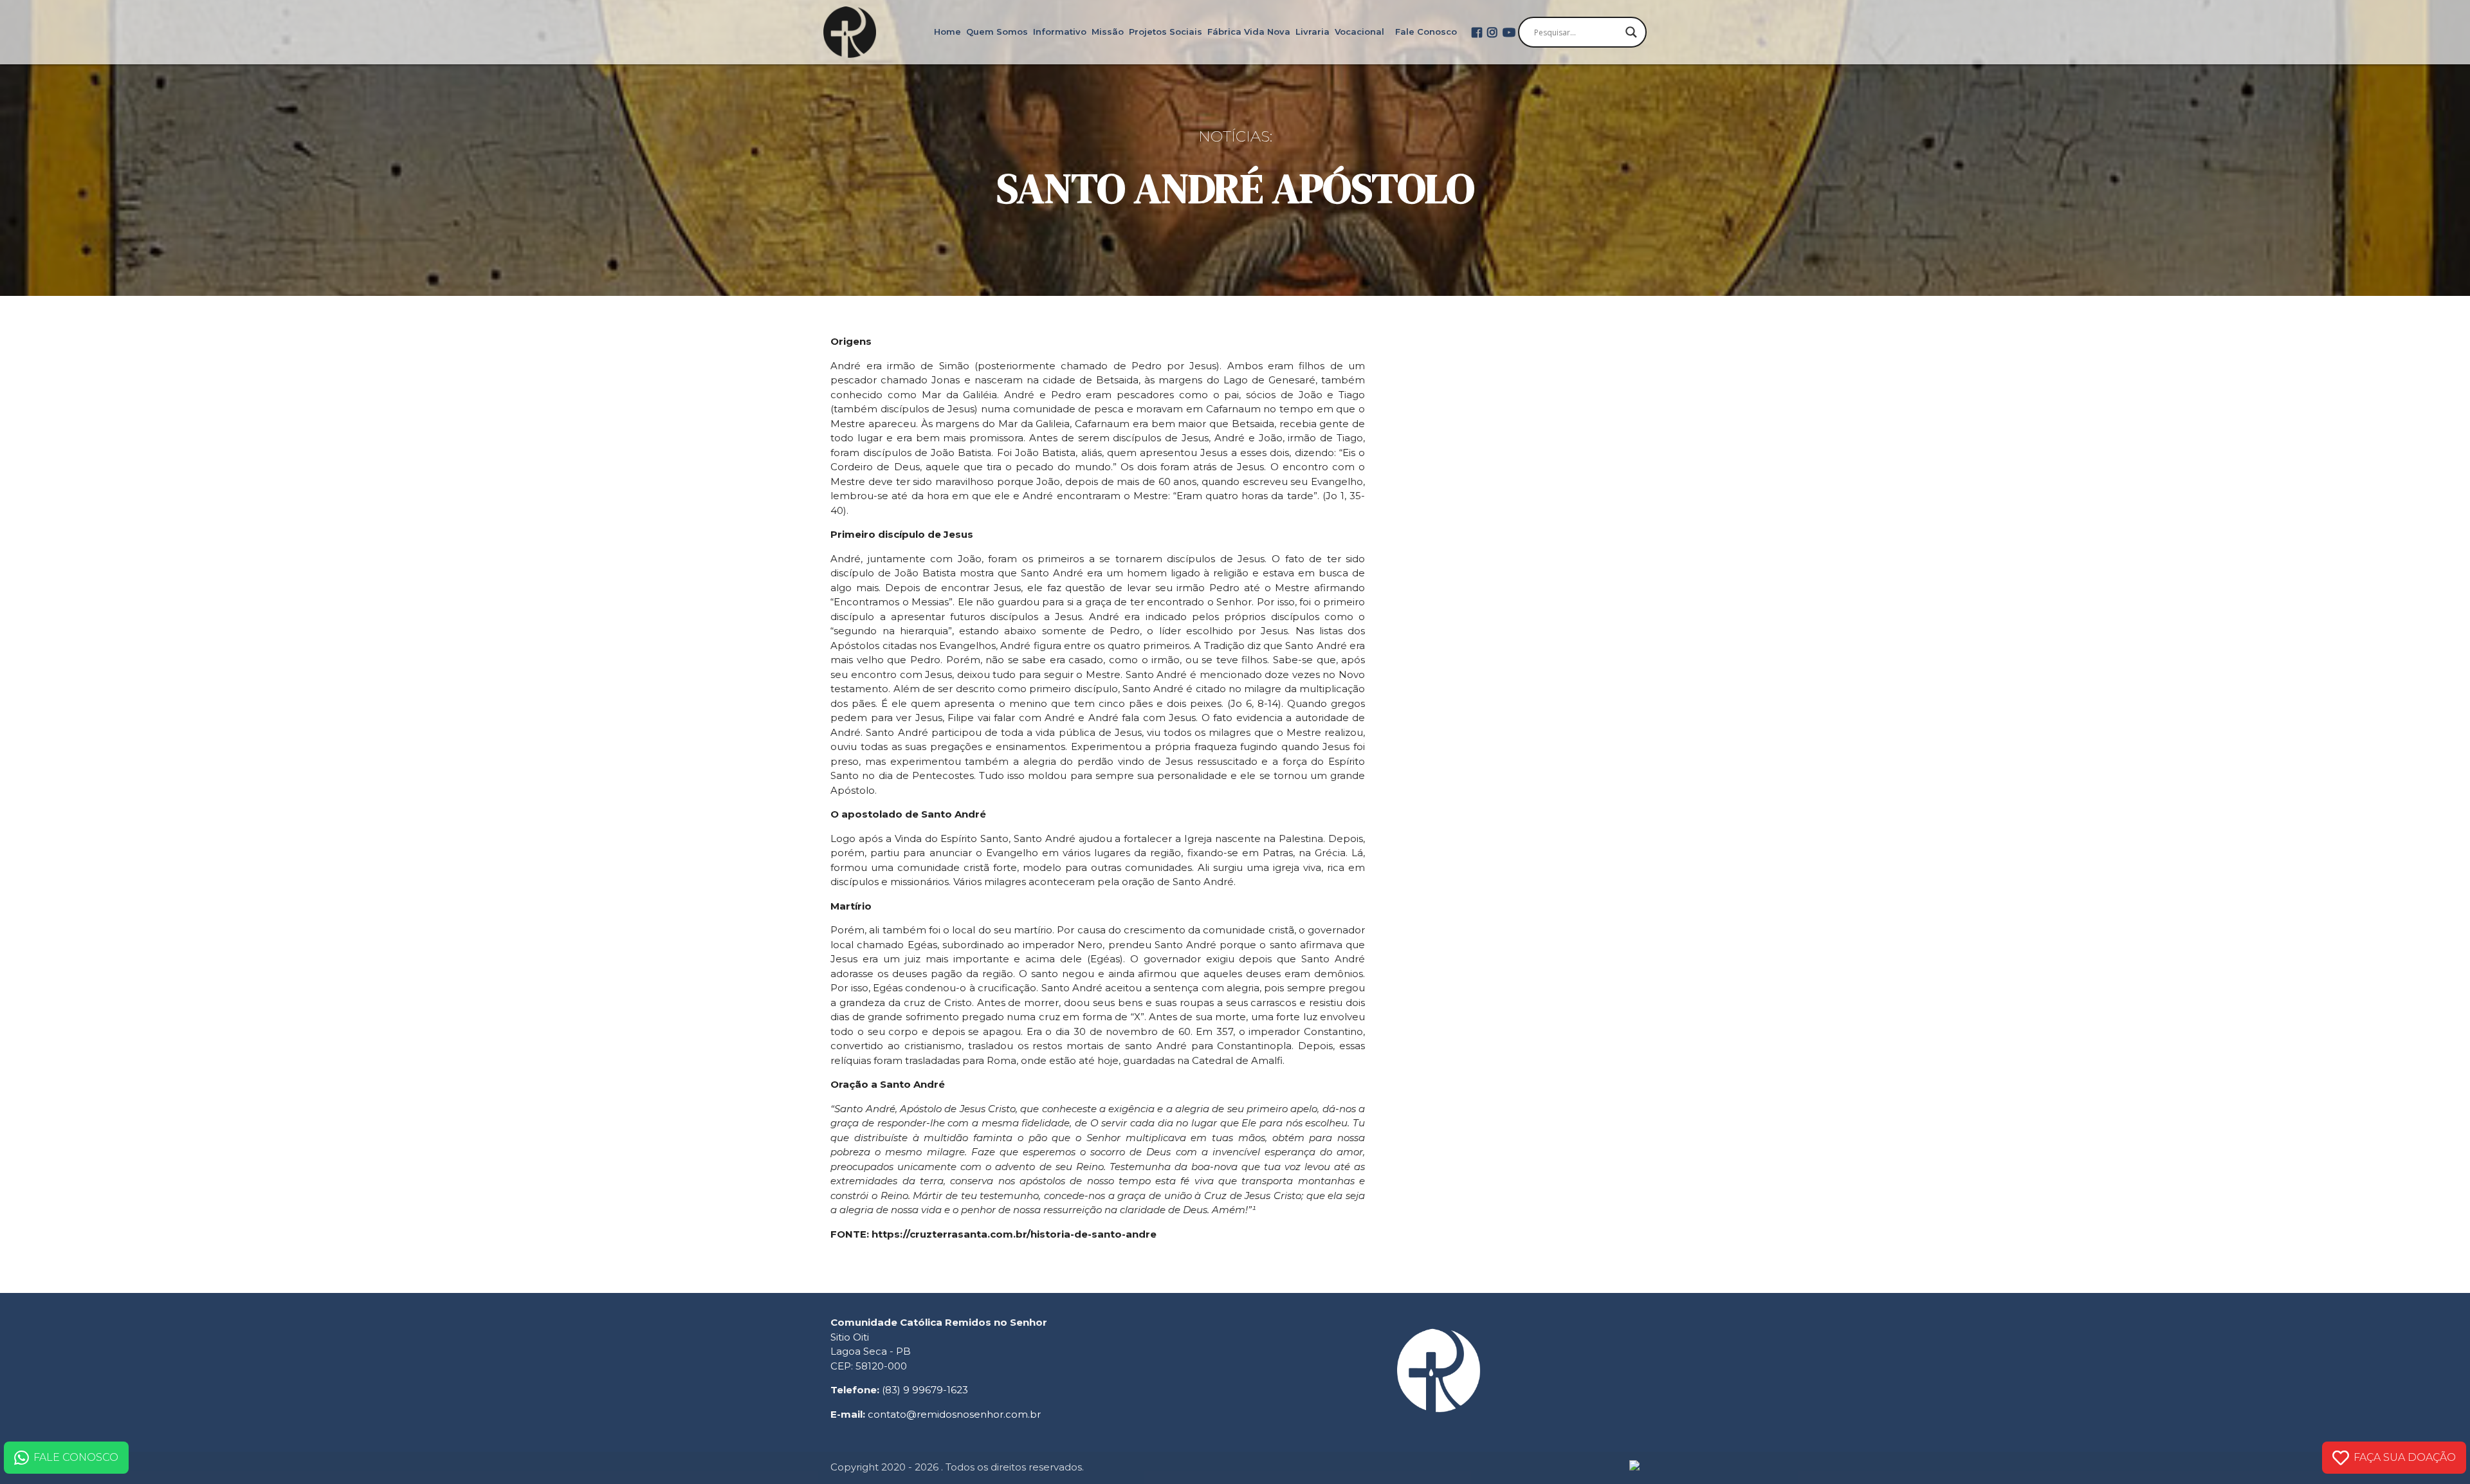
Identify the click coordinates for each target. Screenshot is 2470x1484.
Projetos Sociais (1166, 32)
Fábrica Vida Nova (1249, 32)
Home (947, 32)
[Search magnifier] (1631, 32)
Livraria (1313, 32)
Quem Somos (997, 32)
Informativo (1060, 32)
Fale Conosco (1426, 32)
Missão (1108, 32)
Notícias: (1235, 136)
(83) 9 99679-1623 (925, 1390)
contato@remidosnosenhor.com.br (954, 1414)
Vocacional (1359, 32)
